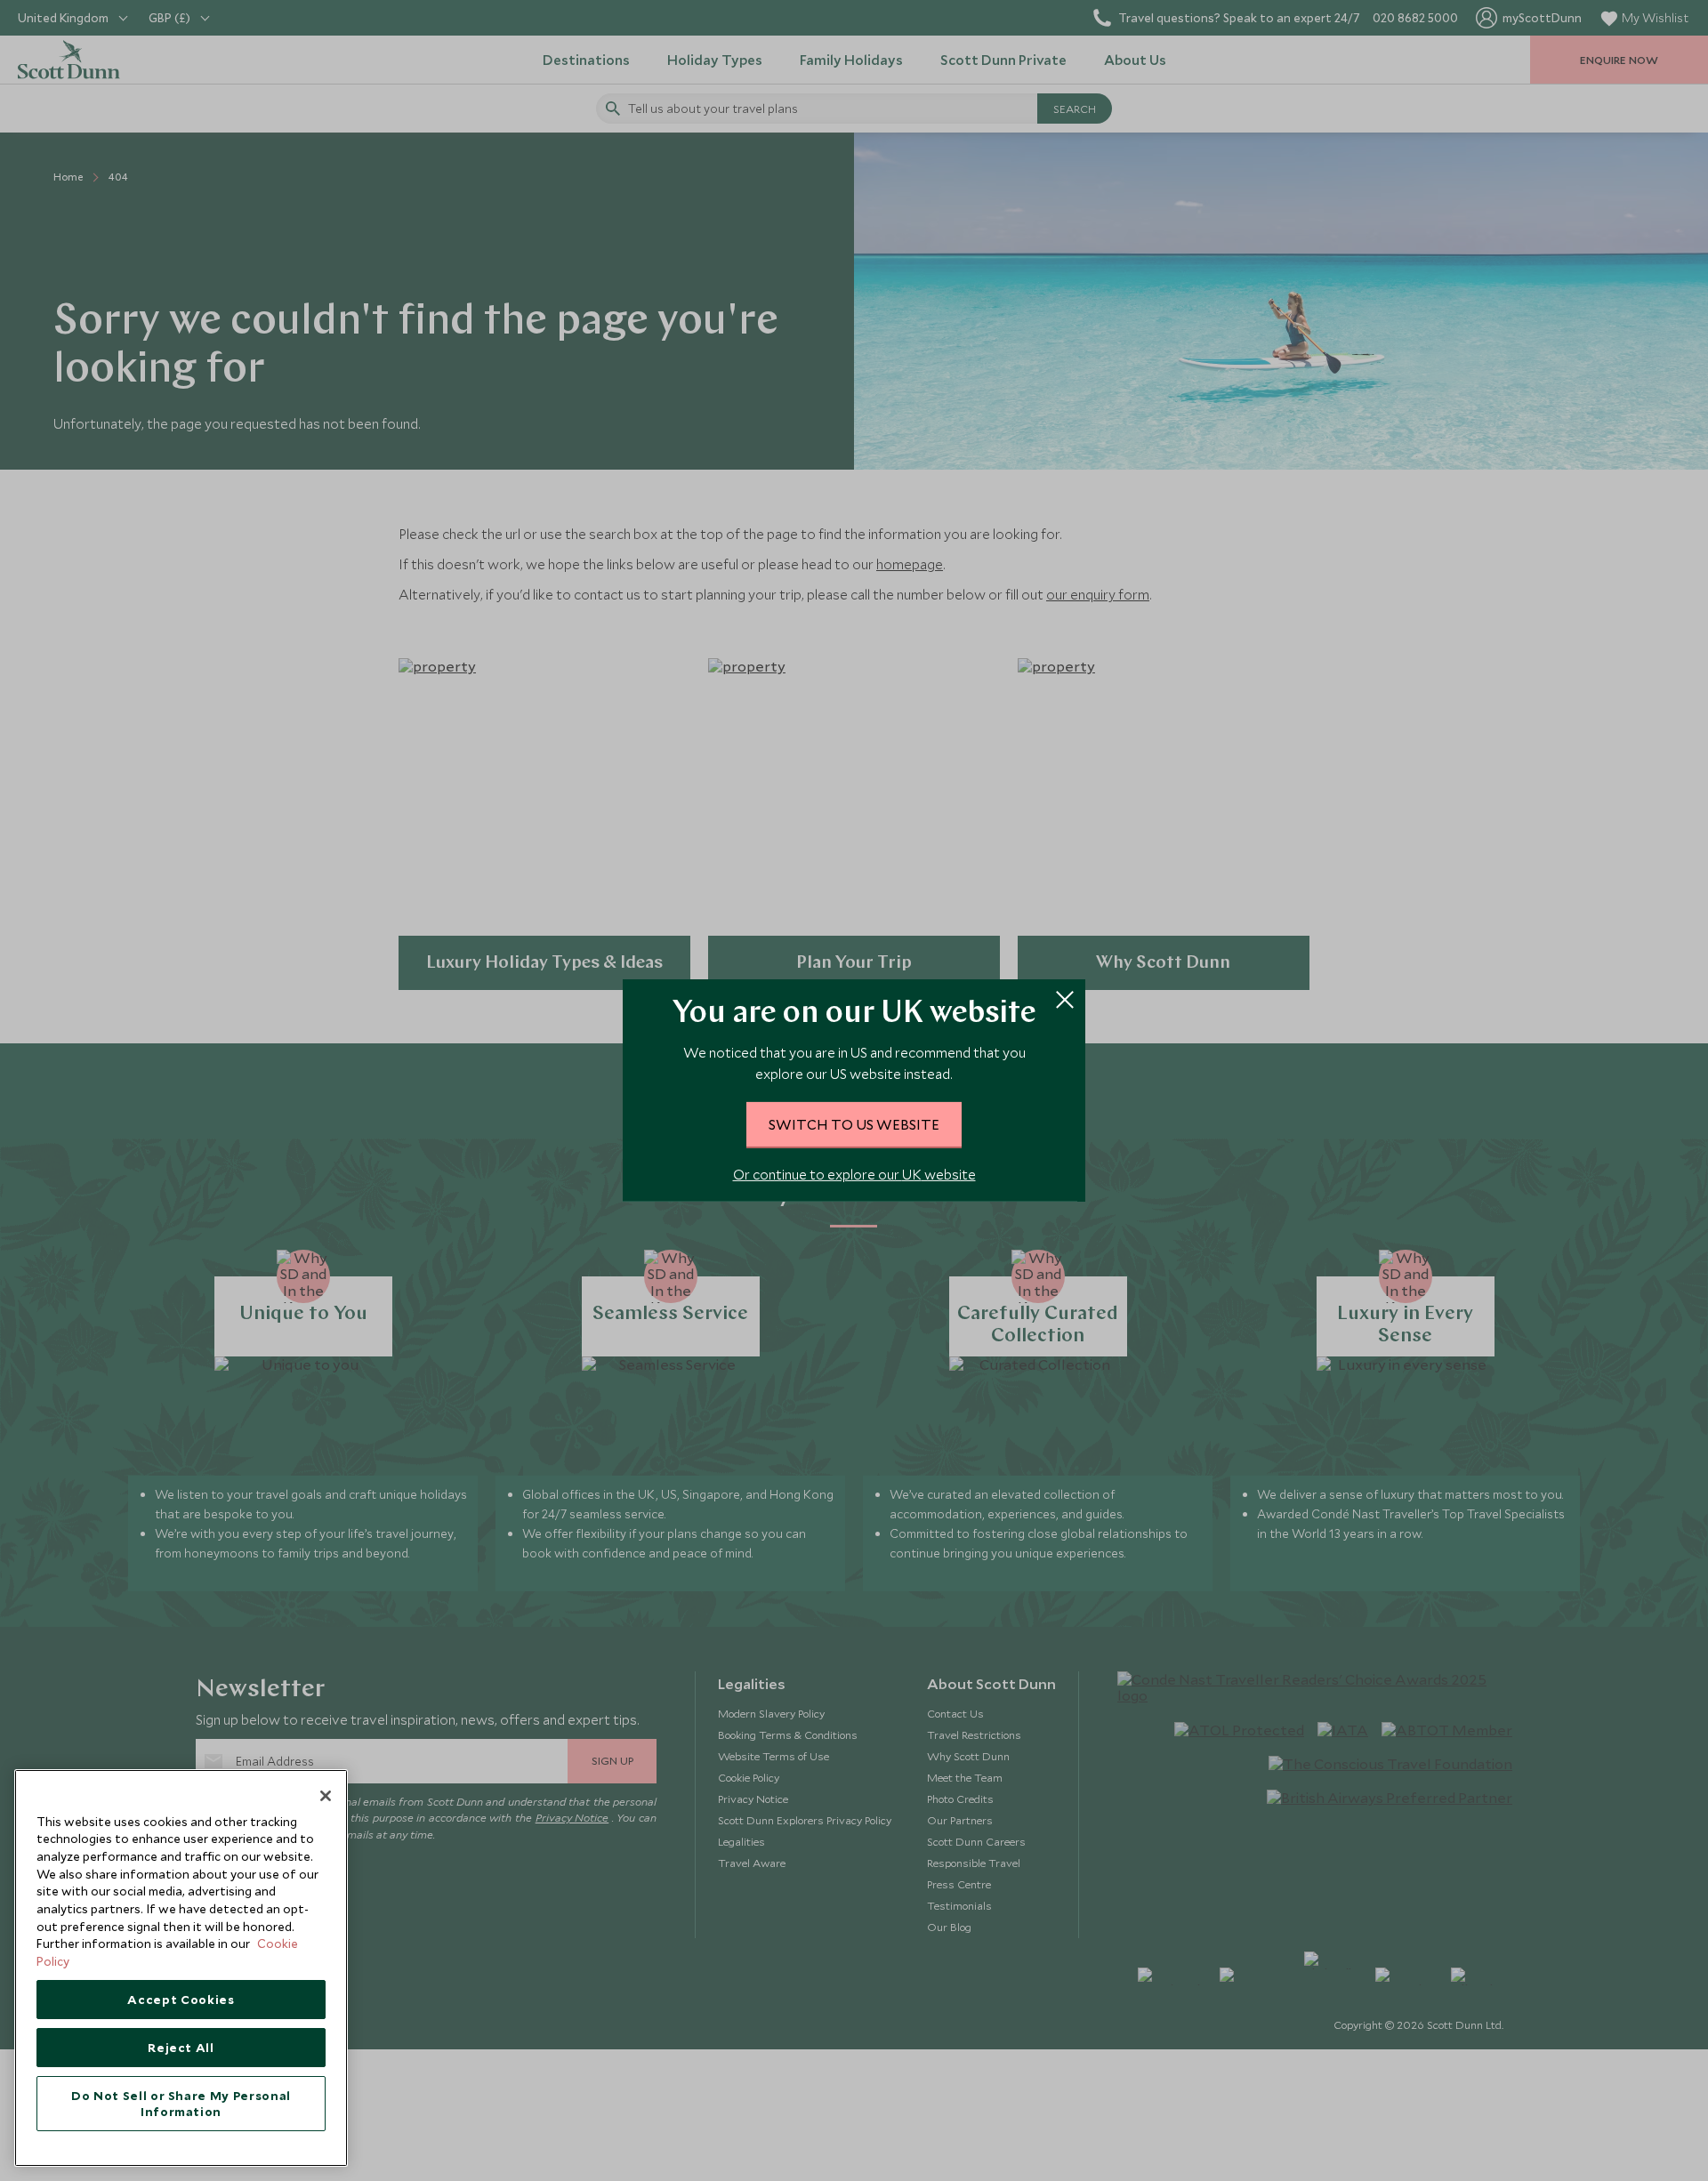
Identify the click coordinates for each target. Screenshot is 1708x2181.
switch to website (854, 1124)
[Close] (326, 1796)
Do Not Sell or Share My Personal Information (181, 2104)
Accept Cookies (181, 2000)
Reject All (181, 2048)
